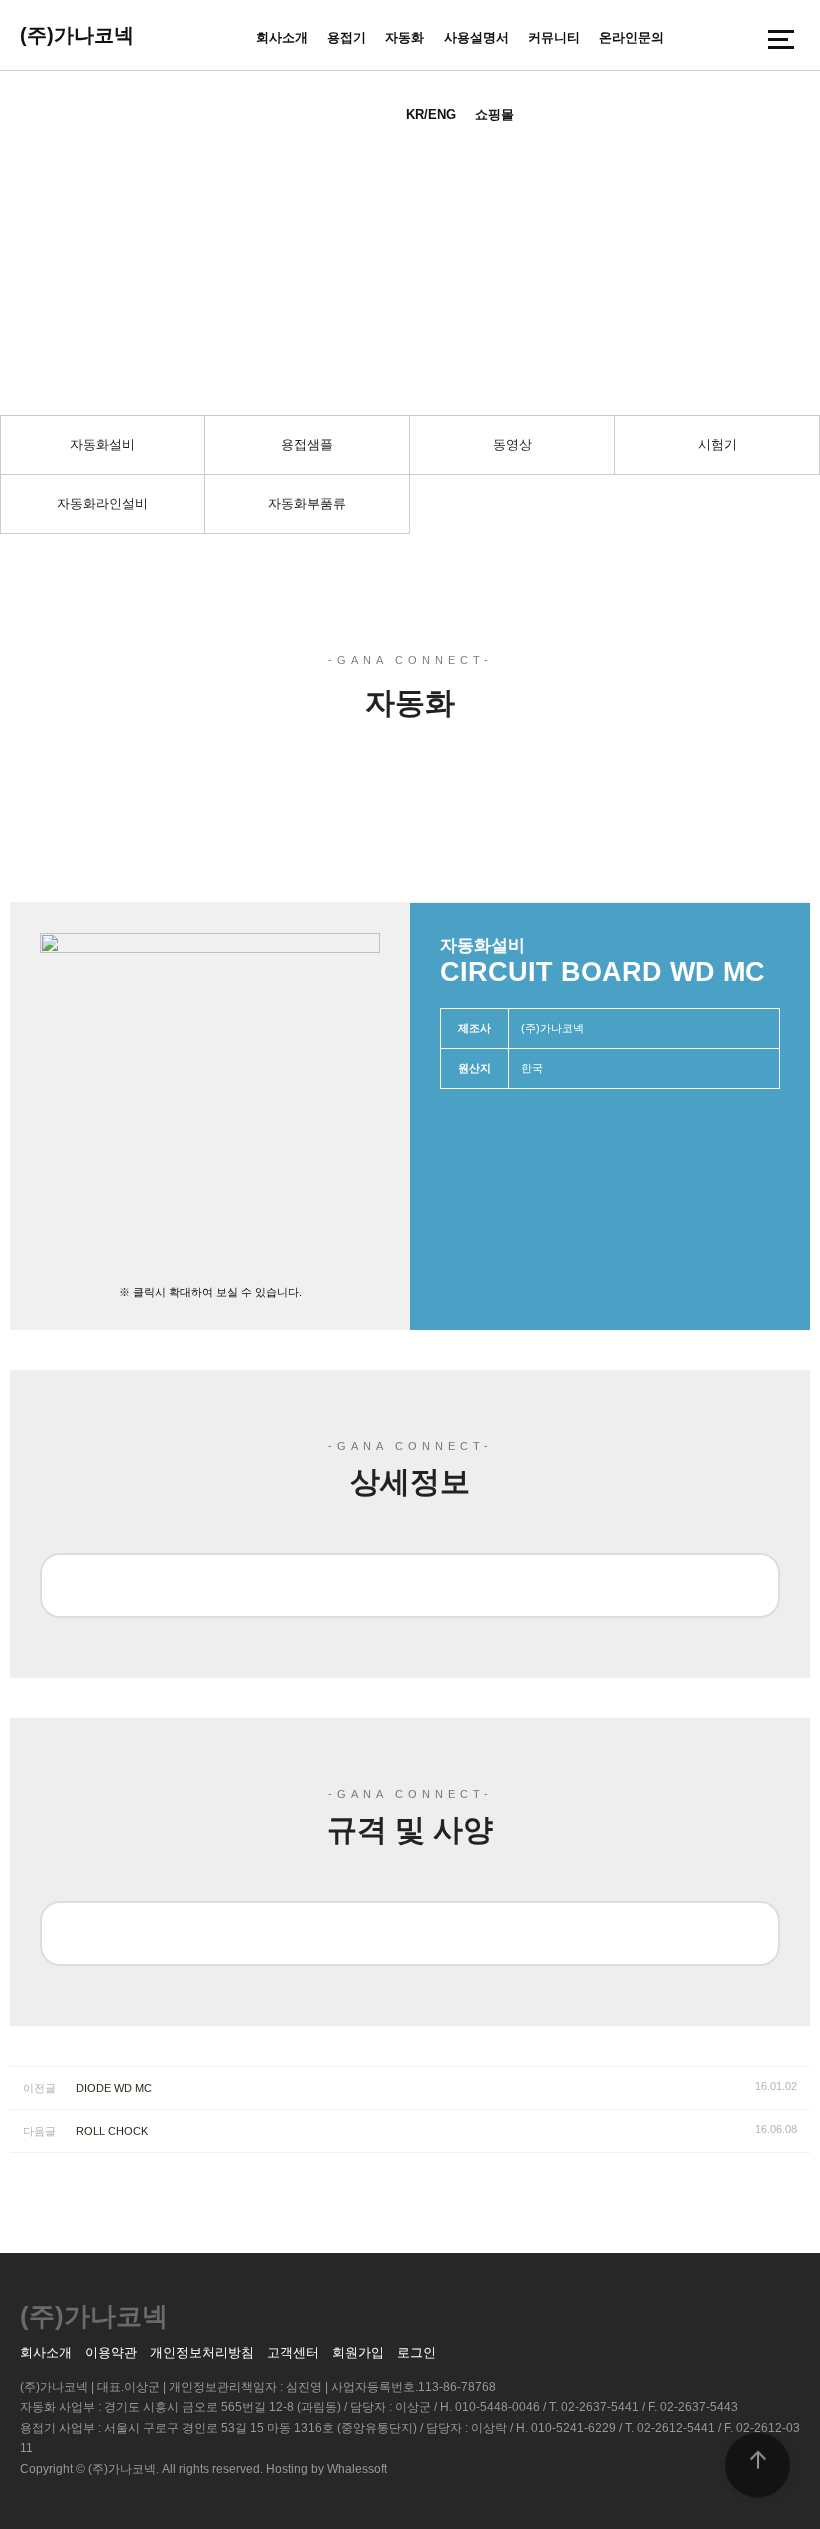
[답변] (800, 864)
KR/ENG (431, 114)
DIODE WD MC (114, 2088)
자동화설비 (102, 444)
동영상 (512, 444)
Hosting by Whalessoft (326, 2469)
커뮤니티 (554, 37)
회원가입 (358, 2352)
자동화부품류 (307, 503)
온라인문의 (631, 37)
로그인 (416, 2352)
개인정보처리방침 (202, 2352)
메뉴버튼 (781, 39)
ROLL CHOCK (112, 2131)
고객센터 (293, 2352)
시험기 (717, 444)
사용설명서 (476, 37)
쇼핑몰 (494, 114)
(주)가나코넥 (77, 35)
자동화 (404, 37)
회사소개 (282, 37)
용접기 (346, 37)
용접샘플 (307, 444)
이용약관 (111, 2352)
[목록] (775, 864)
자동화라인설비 (102, 503)
